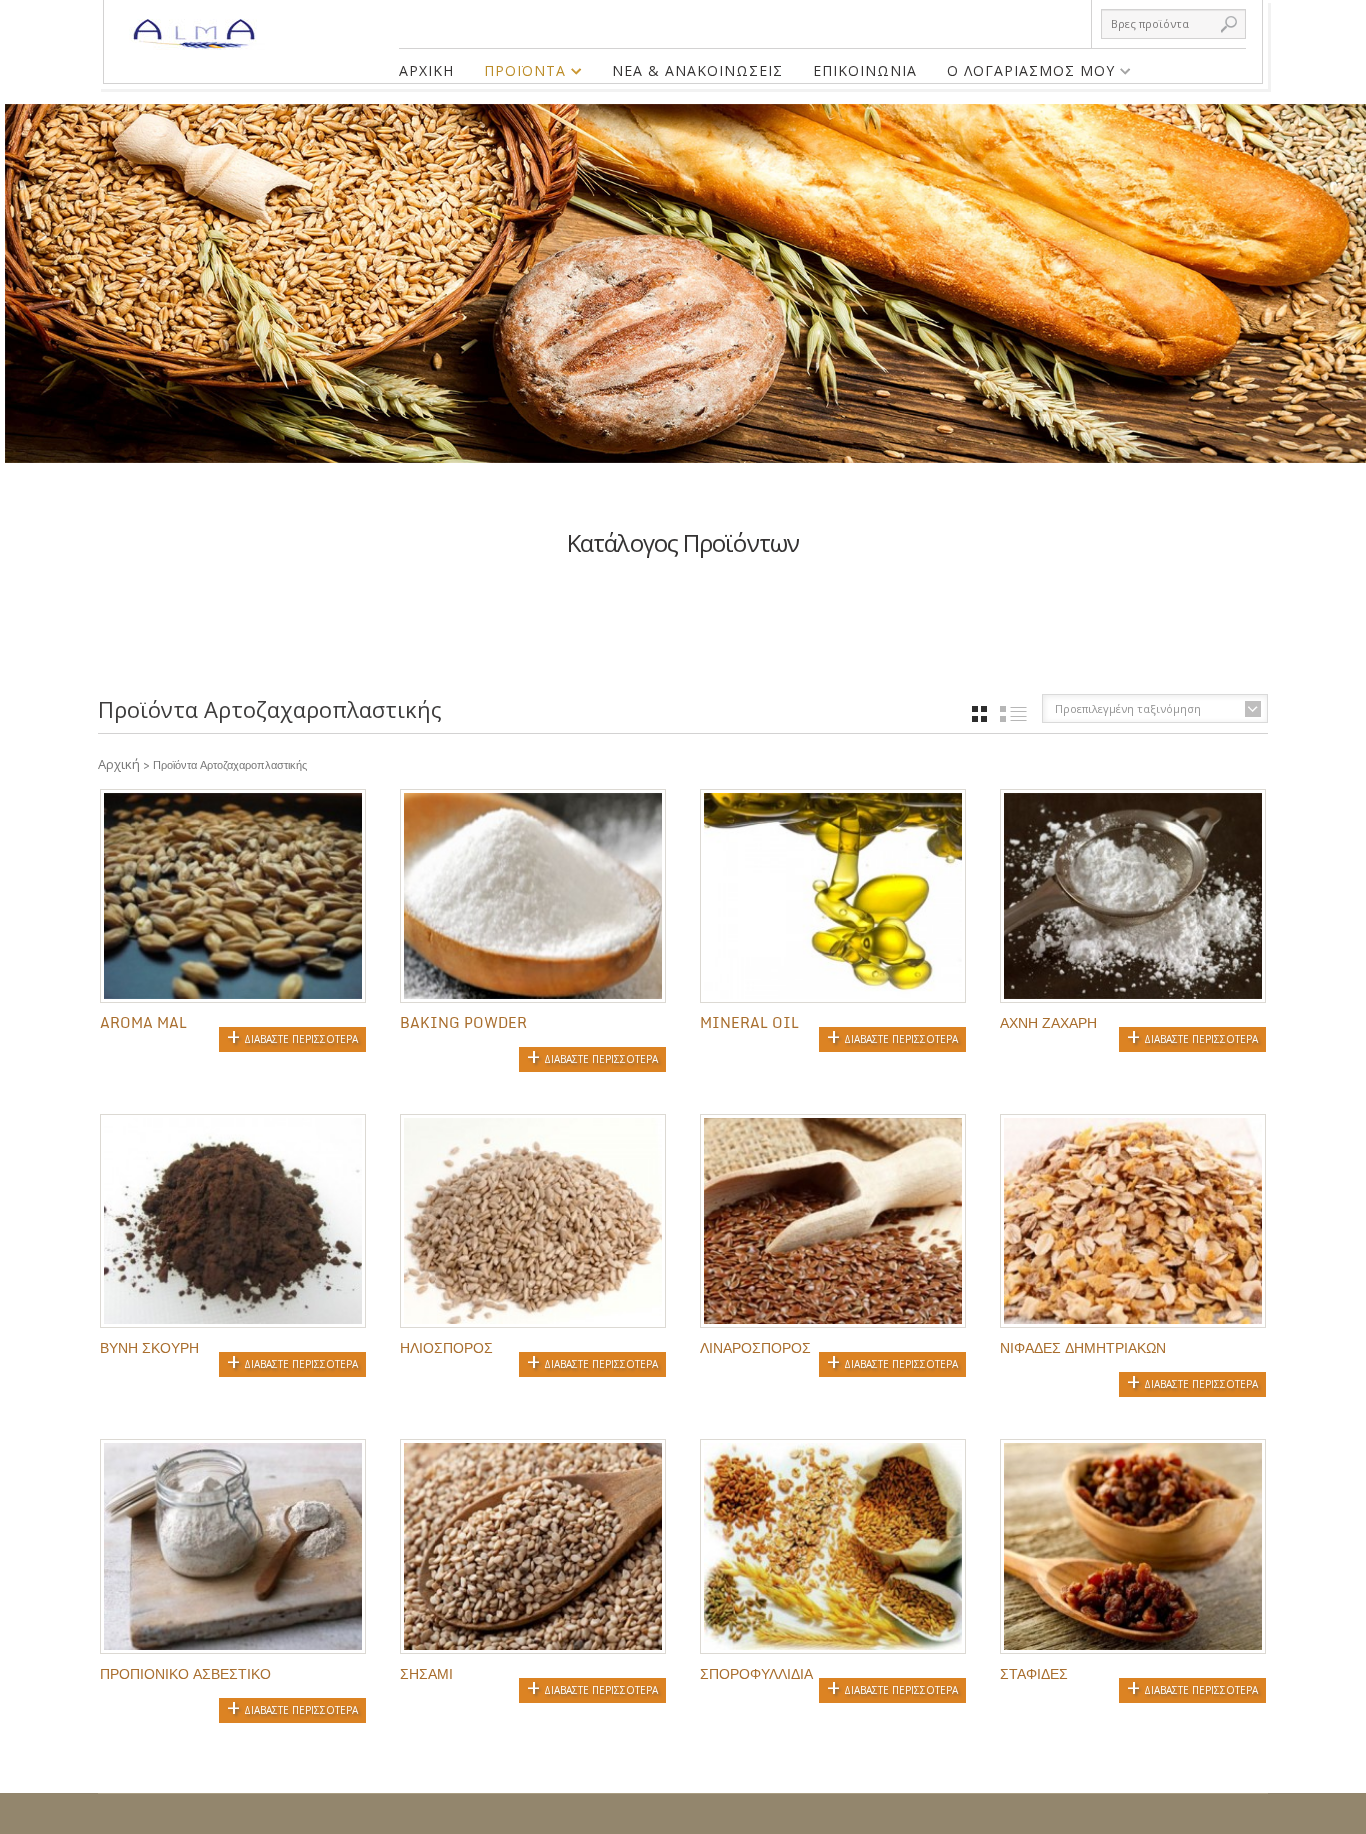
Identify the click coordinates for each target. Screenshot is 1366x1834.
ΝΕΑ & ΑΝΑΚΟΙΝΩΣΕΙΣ (697, 70)
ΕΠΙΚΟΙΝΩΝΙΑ (865, 70)
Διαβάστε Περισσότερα (301, 1039)
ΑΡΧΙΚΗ (426, 70)
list (1013, 714)
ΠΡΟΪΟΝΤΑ (517, 73)
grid (979, 714)
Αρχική (119, 764)
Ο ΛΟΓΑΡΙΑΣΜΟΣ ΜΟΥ (1023, 73)
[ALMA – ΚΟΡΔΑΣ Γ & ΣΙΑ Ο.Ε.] (197, 25)
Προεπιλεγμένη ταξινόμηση (1128, 708)
